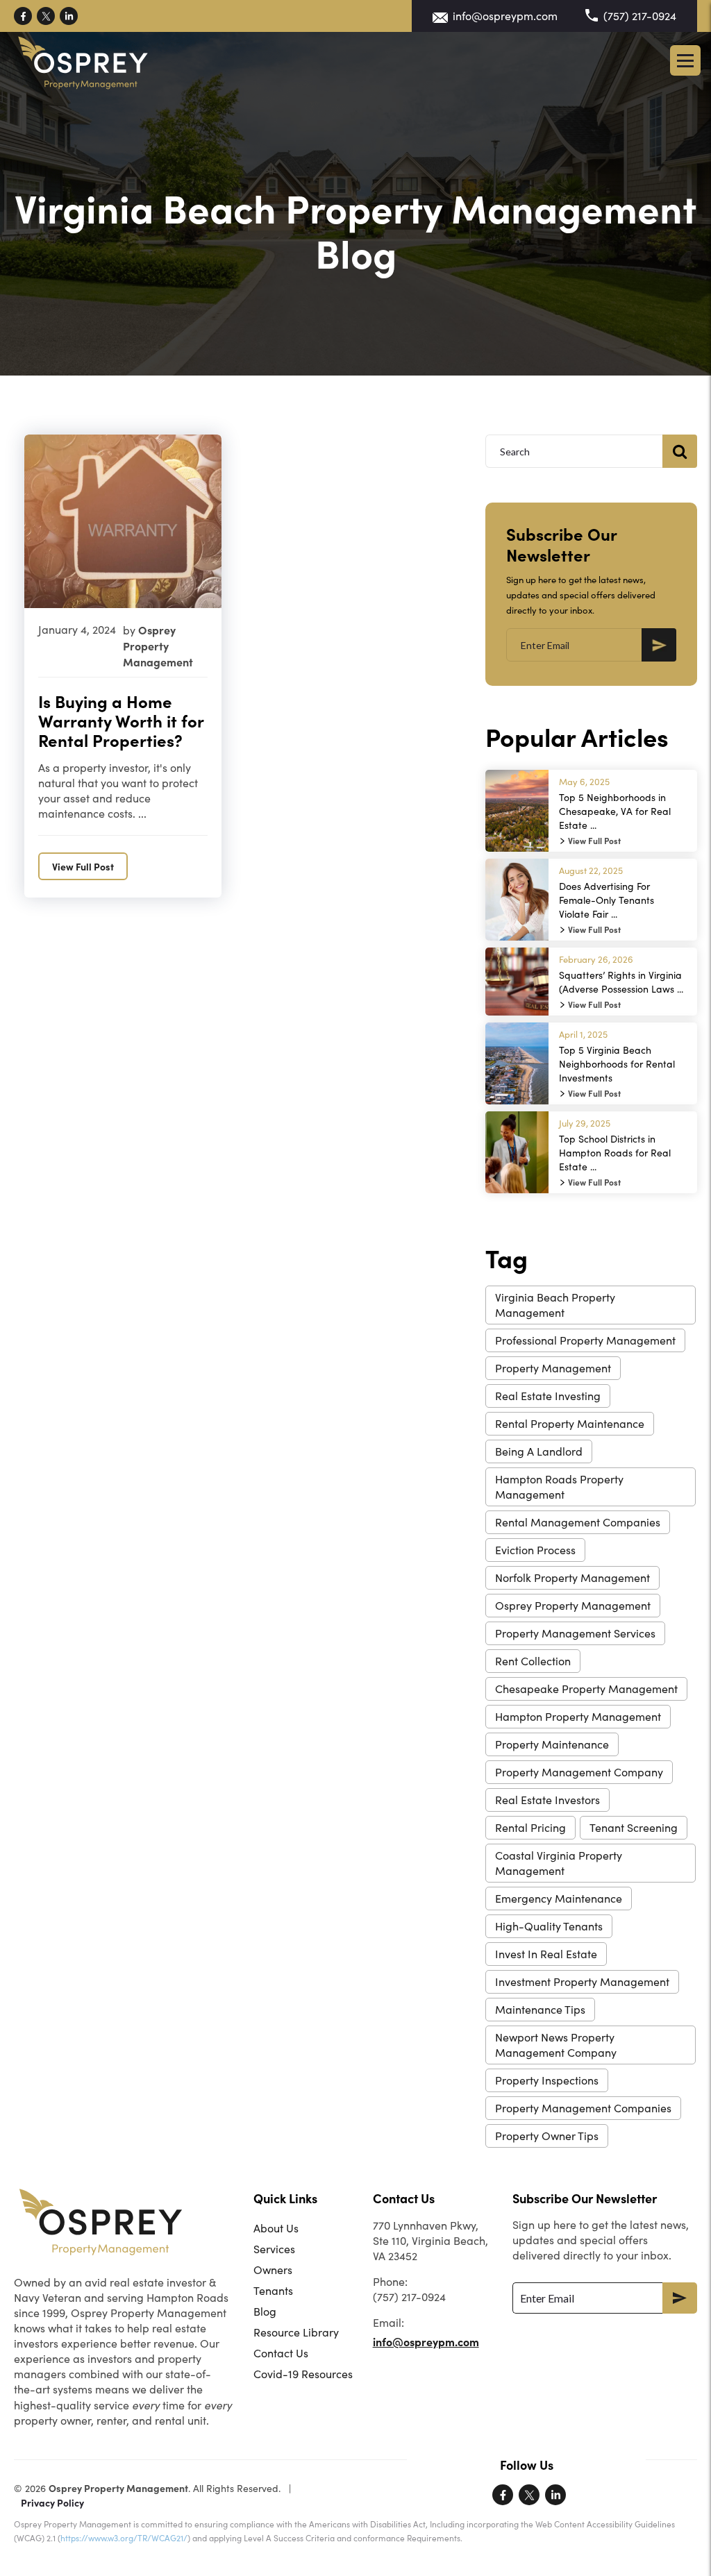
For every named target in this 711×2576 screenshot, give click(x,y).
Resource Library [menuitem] (296, 2332)
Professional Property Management (585, 1340)
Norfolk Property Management (572, 1577)
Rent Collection (533, 1661)
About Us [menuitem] (276, 2228)
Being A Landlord (539, 1451)
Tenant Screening (634, 1827)
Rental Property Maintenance (570, 1423)
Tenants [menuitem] (273, 2290)
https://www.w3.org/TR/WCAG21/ (124, 2538)
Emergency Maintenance (559, 1898)
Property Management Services (575, 1633)
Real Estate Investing (548, 1396)
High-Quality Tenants (549, 1926)
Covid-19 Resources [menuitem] (303, 2374)
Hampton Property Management (578, 1716)
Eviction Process (535, 1550)
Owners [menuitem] (273, 2270)
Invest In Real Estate (546, 1954)
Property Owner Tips (547, 2136)
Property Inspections (547, 2080)
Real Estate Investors (547, 1800)
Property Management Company (579, 1772)
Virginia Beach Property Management (555, 1305)
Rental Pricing (530, 1827)
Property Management (553, 1368)
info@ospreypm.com (505, 16)
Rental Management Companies (578, 1522)
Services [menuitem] (274, 2249)
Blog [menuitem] (265, 2311)
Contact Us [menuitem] (281, 2353)
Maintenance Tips (540, 2009)
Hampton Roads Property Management (559, 1487)
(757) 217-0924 (640, 16)
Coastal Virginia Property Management (559, 1863)
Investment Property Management (582, 1981)
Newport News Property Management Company (556, 2045)
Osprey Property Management (573, 1605)
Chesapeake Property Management (586, 1689)
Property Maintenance (552, 1744)
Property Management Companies (583, 2108)
